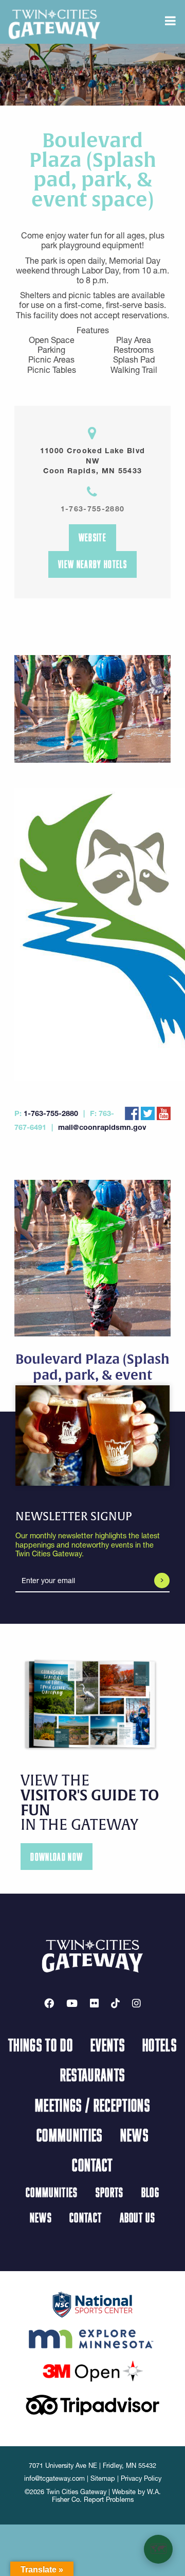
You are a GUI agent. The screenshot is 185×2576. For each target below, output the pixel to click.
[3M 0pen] (92, 2371)
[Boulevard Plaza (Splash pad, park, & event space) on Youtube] (164, 1112)
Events (108, 2045)
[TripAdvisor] (92, 2404)
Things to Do (41, 2045)
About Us (138, 2217)
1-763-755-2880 (93, 509)
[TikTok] (115, 2003)
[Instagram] (136, 2003)
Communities (70, 2135)
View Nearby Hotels (92, 564)
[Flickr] (94, 2003)
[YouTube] (72, 2003)
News (134, 2135)
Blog (150, 2192)
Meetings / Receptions (92, 2105)
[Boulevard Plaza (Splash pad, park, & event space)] (92, 935)
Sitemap (103, 2478)
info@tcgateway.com (54, 2478)
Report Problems (109, 2500)
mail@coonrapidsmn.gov (102, 1127)
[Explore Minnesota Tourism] (92, 2337)
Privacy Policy (141, 2478)
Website (92, 537)
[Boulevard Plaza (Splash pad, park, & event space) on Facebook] (132, 1112)
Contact (92, 2165)
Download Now (57, 1857)
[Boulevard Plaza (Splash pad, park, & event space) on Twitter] (148, 1112)
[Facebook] (49, 2003)
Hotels (160, 2045)
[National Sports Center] (93, 2304)
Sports (110, 2192)
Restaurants (93, 2074)
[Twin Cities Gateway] (54, 24)
